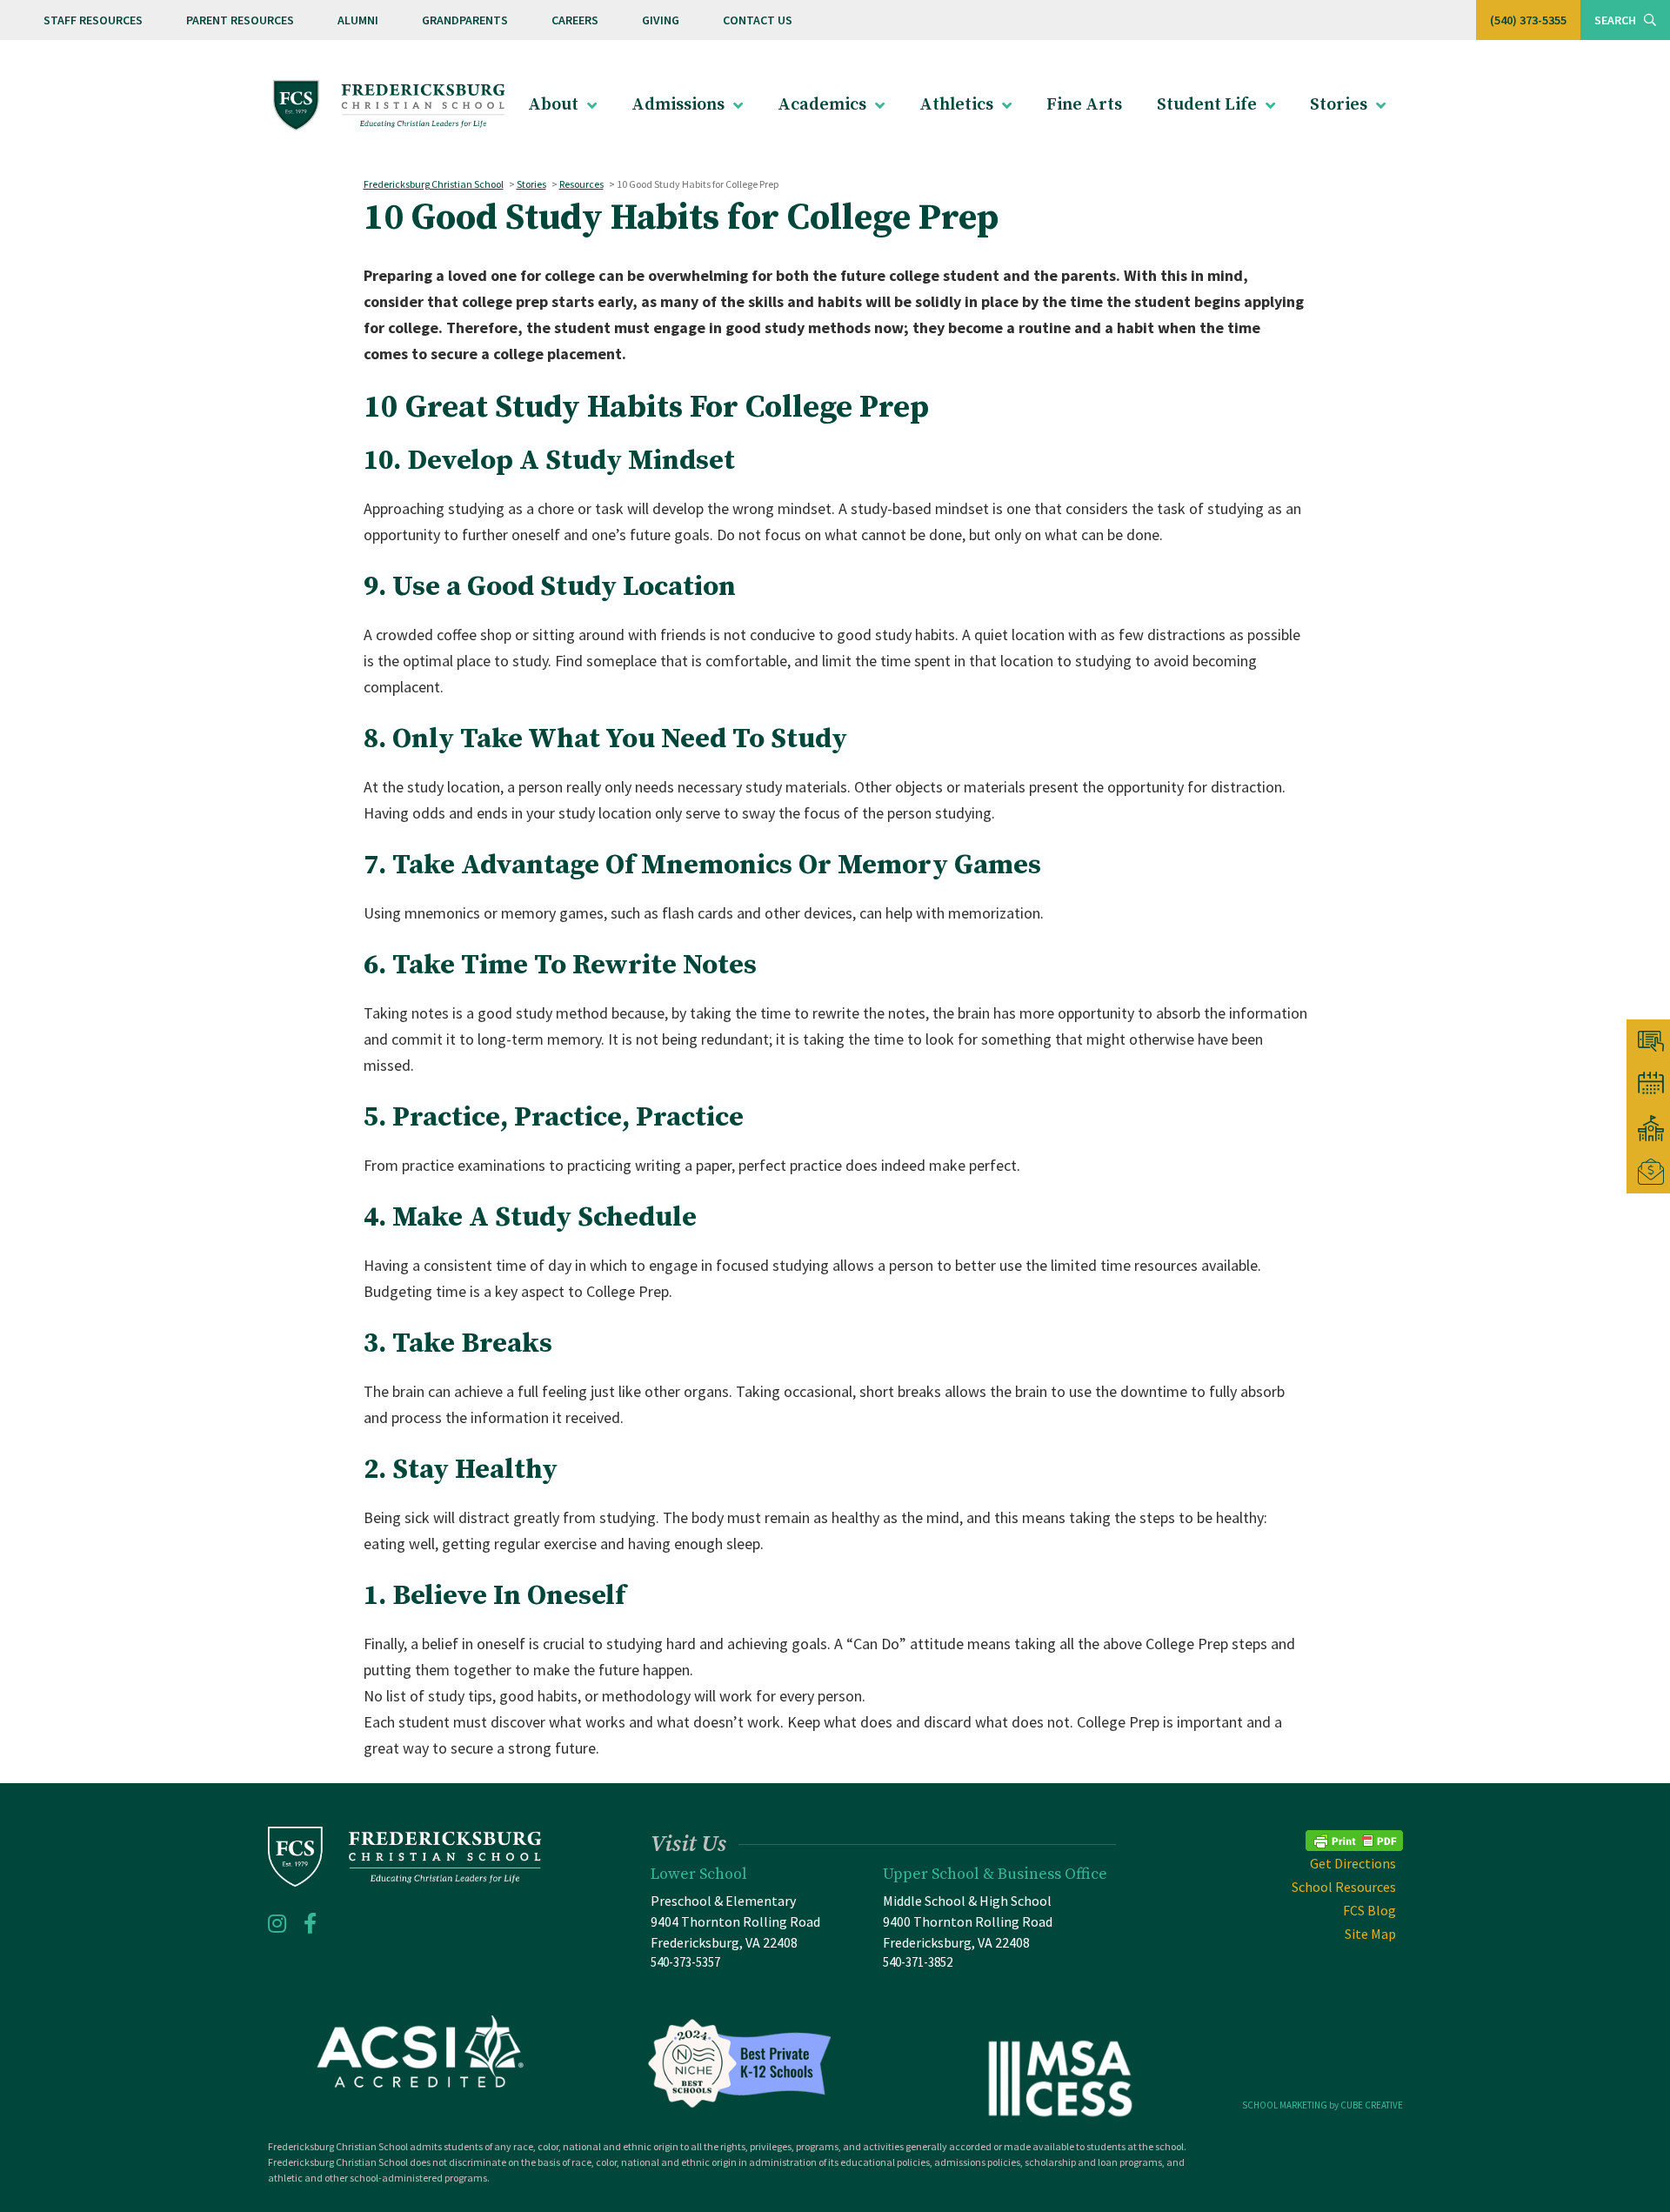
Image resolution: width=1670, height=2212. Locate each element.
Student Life (1207, 105)
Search (1617, 20)
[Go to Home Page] (389, 106)
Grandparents (465, 20)
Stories (1339, 105)
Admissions (678, 105)
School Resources (1344, 1887)
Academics (822, 105)
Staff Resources (93, 20)
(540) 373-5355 (1528, 20)
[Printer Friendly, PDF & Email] (1354, 1838)
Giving (661, 20)
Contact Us (758, 20)
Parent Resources (240, 20)
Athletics (956, 105)
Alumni (358, 20)
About (553, 105)
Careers (575, 20)
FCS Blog (1369, 1910)
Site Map (1370, 1934)
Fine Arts (1084, 105)
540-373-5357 (685, 1962)
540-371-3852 (918, 1962)
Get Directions (1353, 1863)
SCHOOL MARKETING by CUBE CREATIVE (1323, 2105)
